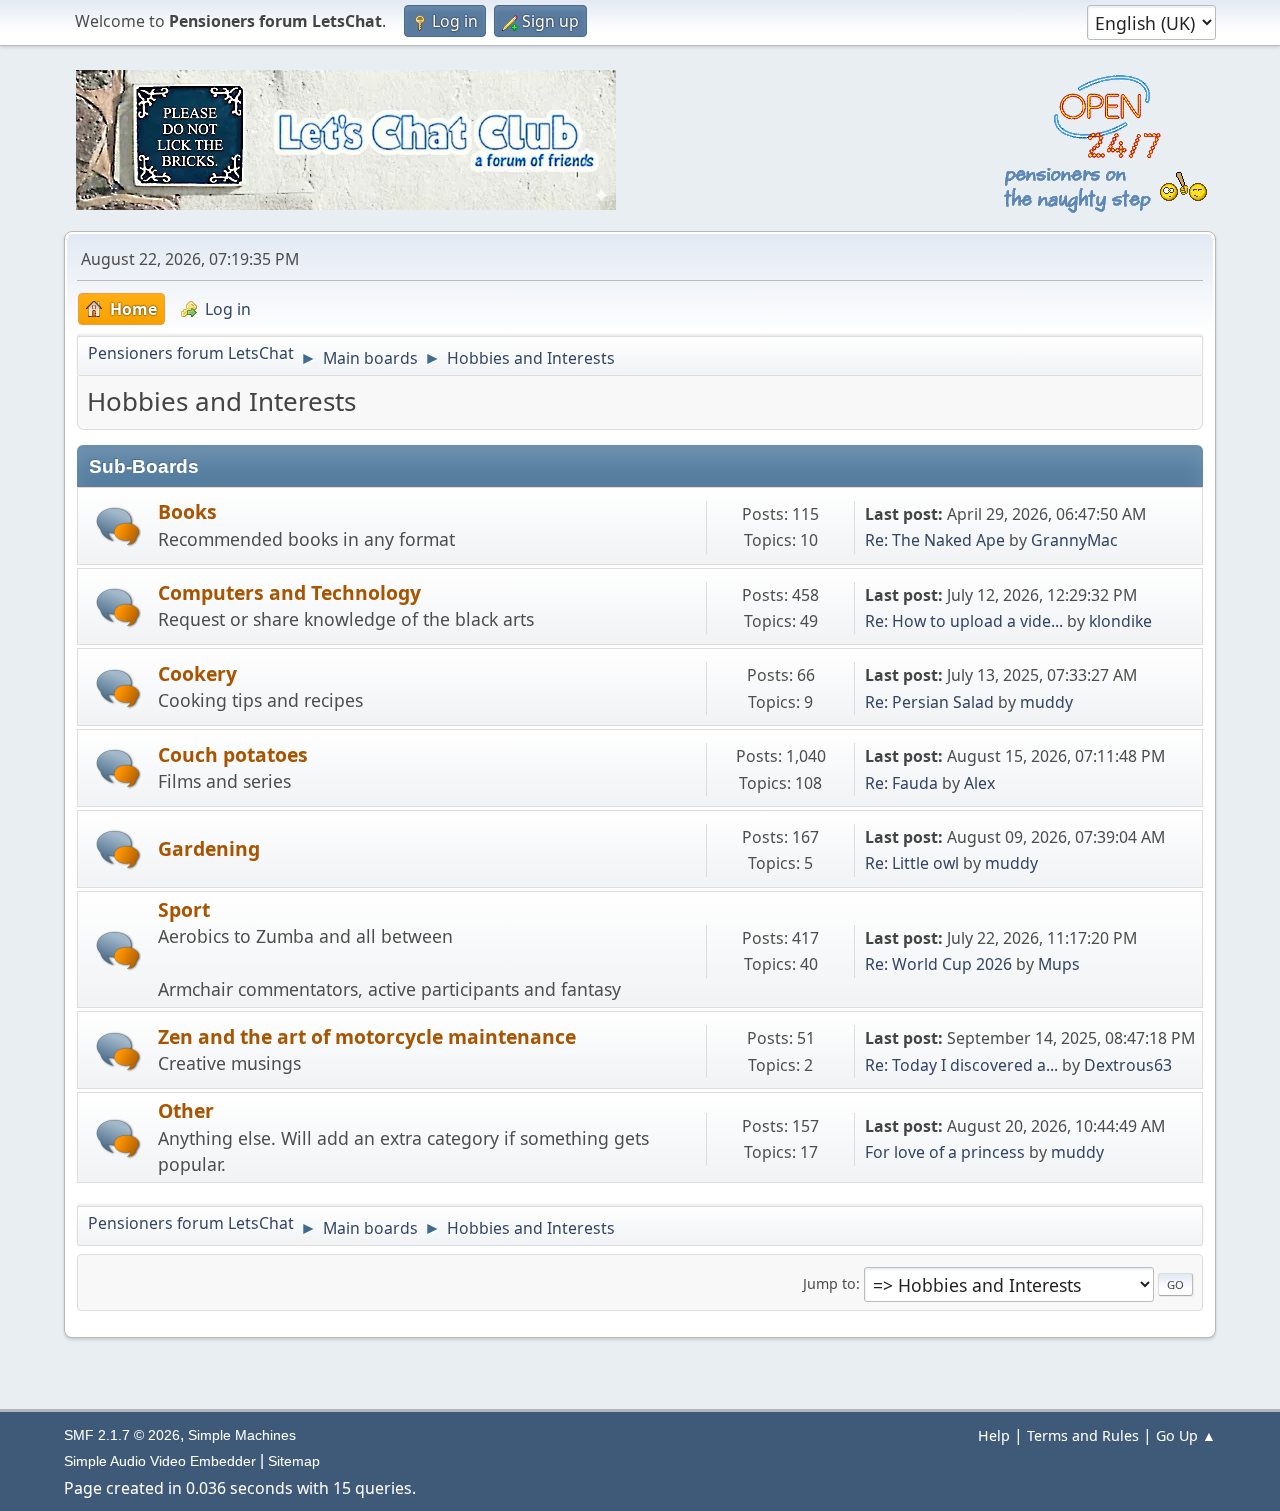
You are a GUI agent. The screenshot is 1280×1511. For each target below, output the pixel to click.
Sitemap (294, 1461)
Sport (184, 909)
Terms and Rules (1083, 1435)
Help (994, 1435)
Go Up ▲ (1186, 1435)
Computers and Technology (289, 592)
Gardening (209, 848)
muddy (1046, 702)
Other (186, 1110)
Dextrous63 (1128, 1065)
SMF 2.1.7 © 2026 (122, 1435)
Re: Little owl (914, 863)
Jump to (829, 1283)
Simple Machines (242, 1435)
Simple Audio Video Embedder (160, 1461)
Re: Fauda (901, 783)
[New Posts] (118, 526)
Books (187, 511)
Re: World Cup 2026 (938, 964)
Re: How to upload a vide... (964, 621)
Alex (979, 783)
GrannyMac (1074, 540)
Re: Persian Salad (929, 702)
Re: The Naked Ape (937, 540)
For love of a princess (947, 1152)
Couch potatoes (233, 754)
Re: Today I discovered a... (961, 1065)
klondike (1120, 621)
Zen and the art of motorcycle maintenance (367, 1036)
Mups (1059, 964)
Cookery (197, 673)
